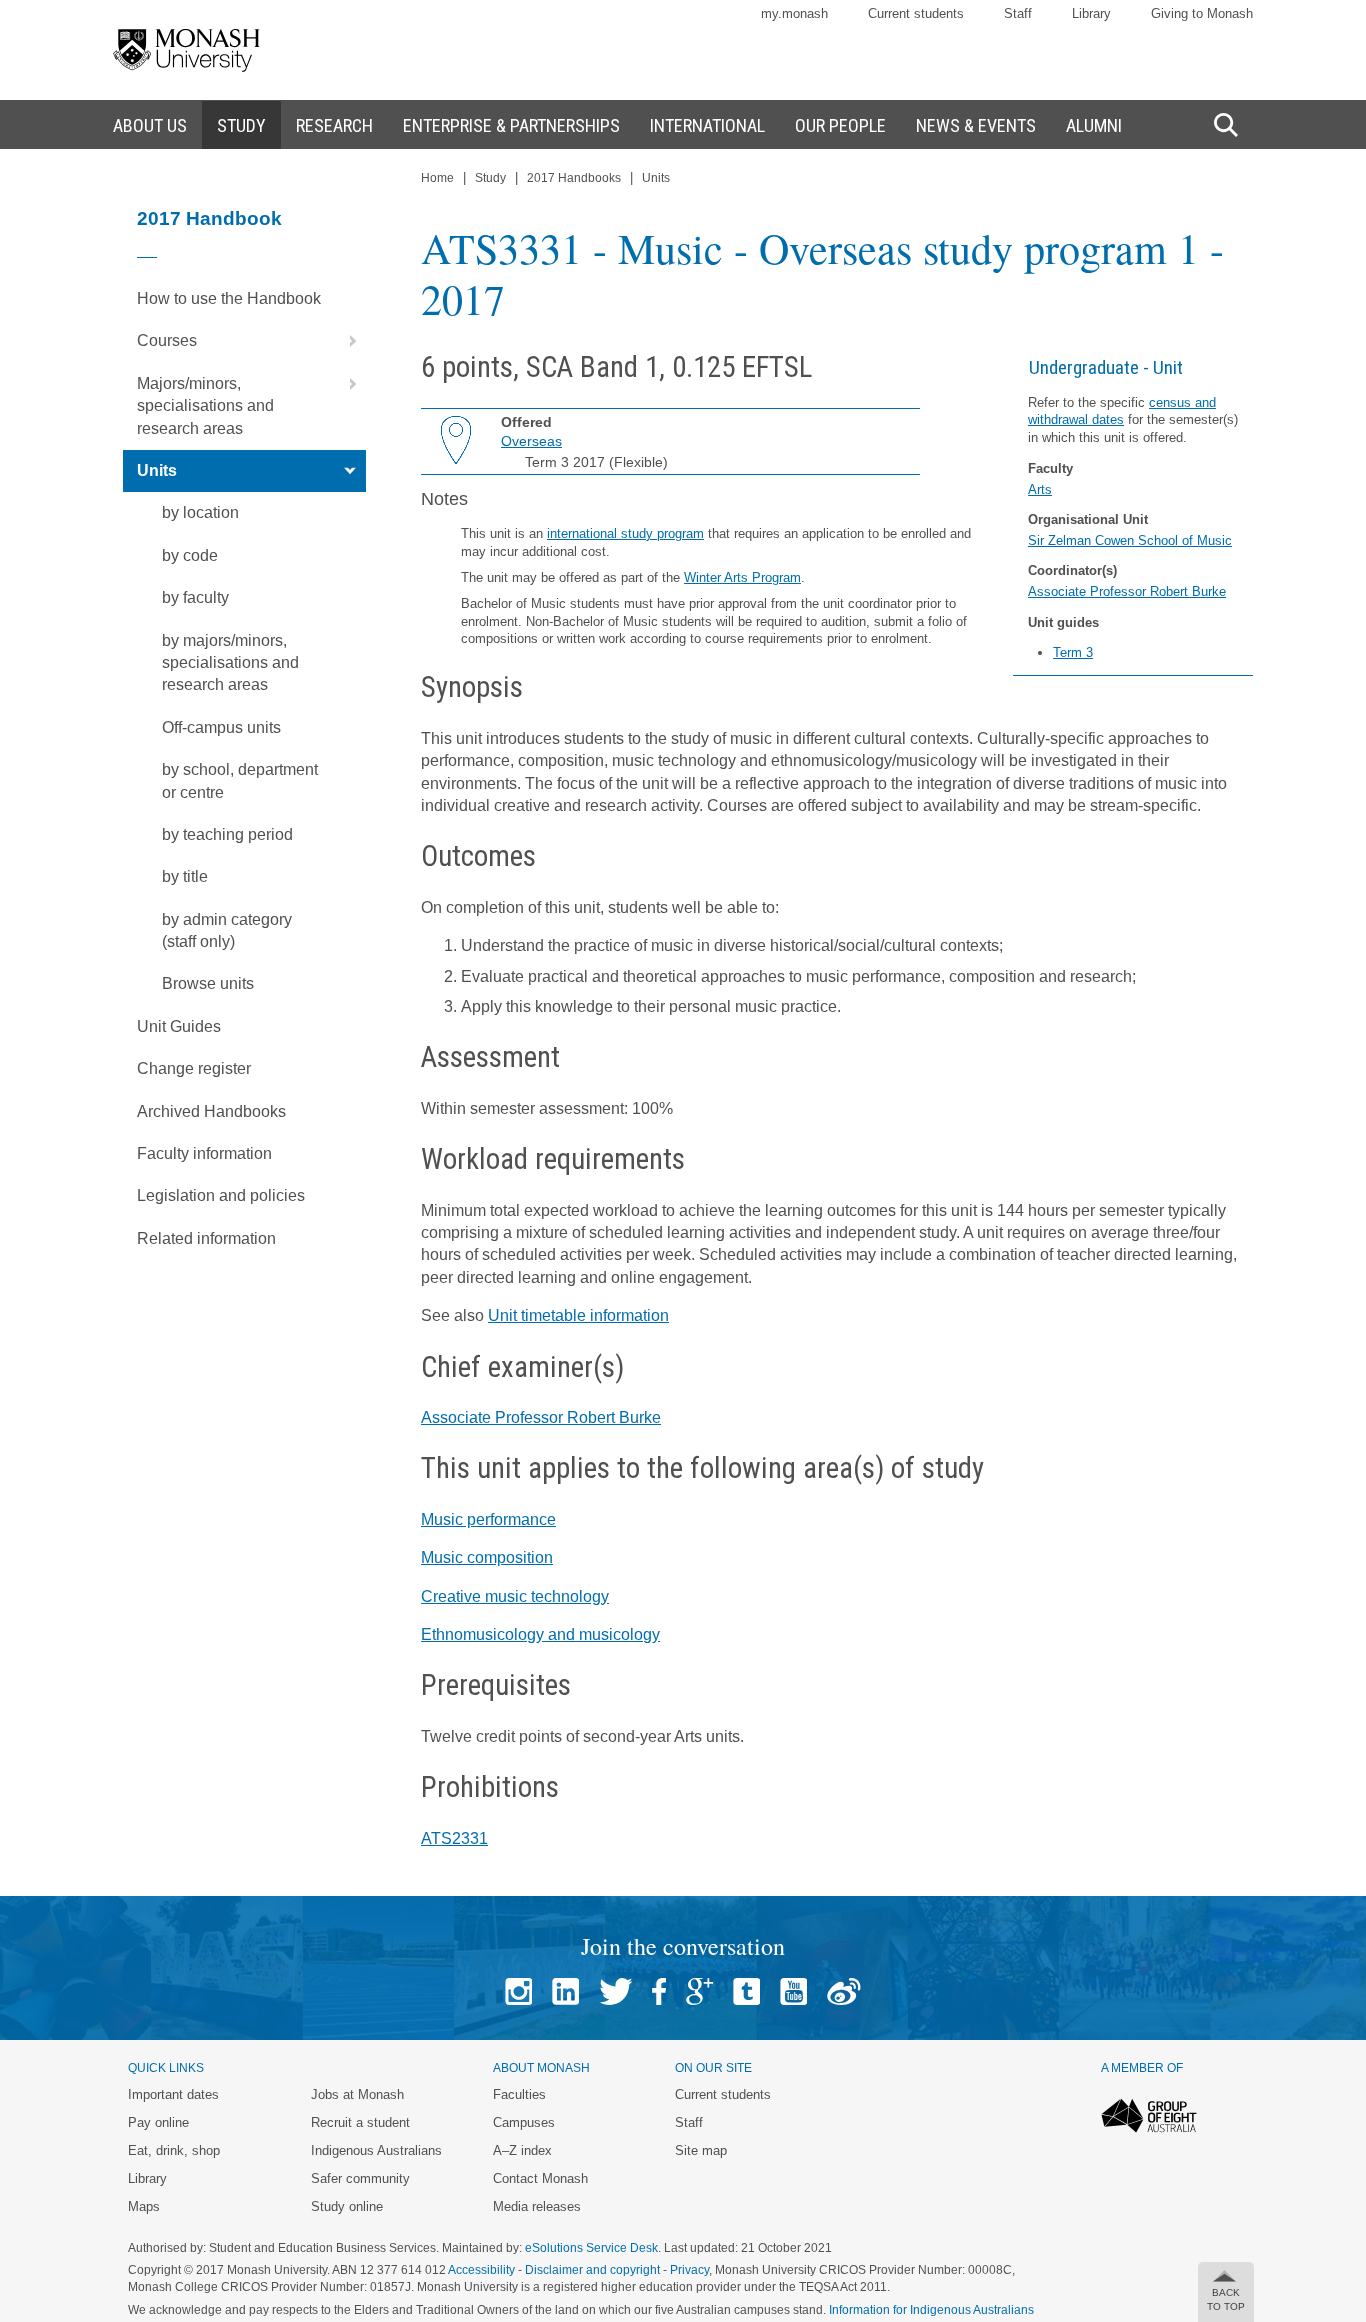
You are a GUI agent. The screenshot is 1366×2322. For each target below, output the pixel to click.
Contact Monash (540, 2178)
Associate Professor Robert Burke (1127, 591)
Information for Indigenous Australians (931, 2310)
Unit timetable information (578, 1315)
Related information (206, 1238)
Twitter (615, 1991)
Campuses (524, 2122)
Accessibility (481, 2270)
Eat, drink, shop (174, 2150)
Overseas (531, 441)
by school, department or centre (240, 780)
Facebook (659, 1991)
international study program (625, 533)
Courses (167, 340)
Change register (194, 1068)
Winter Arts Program (742, 577)
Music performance (488, 1519)
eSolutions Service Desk (591, 2248)
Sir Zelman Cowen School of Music (1130, 540)
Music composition (487, 1557)
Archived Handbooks (211, 1111)
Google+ (699, 1991)
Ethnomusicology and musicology (540, 1634)
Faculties (519, 2094)
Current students (916, 13)
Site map (701, 2150)
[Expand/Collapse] (345, 341)
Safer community (360, 2178)
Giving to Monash (1202, 13)
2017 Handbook (209, 218)
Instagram (518, 1991)
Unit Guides (179, 1026)
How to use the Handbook (229, 298)
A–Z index (522, 2150)
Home (437, 178)
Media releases (537, 2206)
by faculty (195, 597)
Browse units (208, 983)
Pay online (158, 2122)
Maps (144, 2206)
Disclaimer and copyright (592, 2270)
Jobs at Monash (357, 2094)
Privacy (689, 2270)
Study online (347, 2206)
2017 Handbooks (574, 178)
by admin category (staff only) (227, 930)
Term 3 (1073, 652)
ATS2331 (454, 1838)
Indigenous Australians (376, 2150)
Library (1091, 13)
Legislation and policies (221, 1195)
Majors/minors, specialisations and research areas (205, 406)
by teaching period (227, 834)
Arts (1040, 489)
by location (200, 512)
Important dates (173, 2094)
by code (190, 555)
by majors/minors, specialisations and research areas (230, 663)
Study (490, 178)
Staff (1018, 13)
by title (185, 876)
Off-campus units (221, 727)
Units (157, 470)
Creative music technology (515, 1596)
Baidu (844, 1991)
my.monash (794, 13)
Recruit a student (360, 2122)
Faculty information (204, 1153)
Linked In (565, 1991)
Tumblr (746, 1991)
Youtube (793, 1991)
